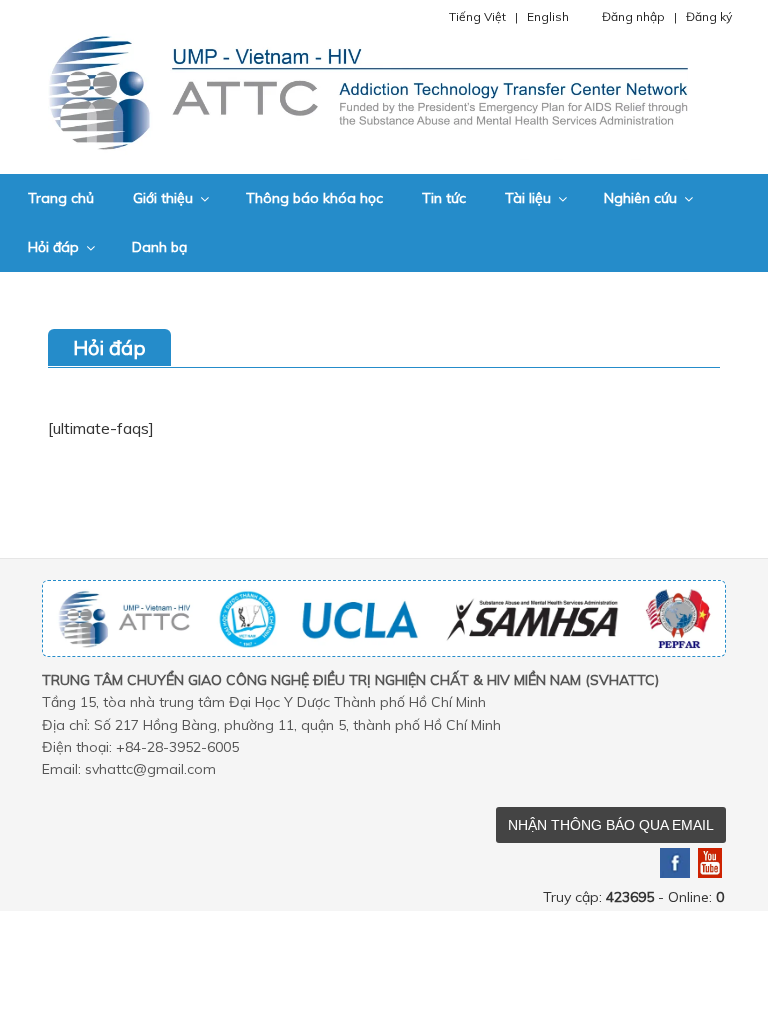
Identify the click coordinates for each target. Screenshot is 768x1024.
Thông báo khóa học (314, 198)
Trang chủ (61, 198)
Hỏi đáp (53, 247)
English (548, 16)
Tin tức (444, 198)
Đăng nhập (633, 16)
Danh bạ (159, 247)
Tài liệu (528, 198)
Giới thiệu (163, 198)
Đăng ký (709, 16)
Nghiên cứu (640, 198)
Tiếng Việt (477, 16)
